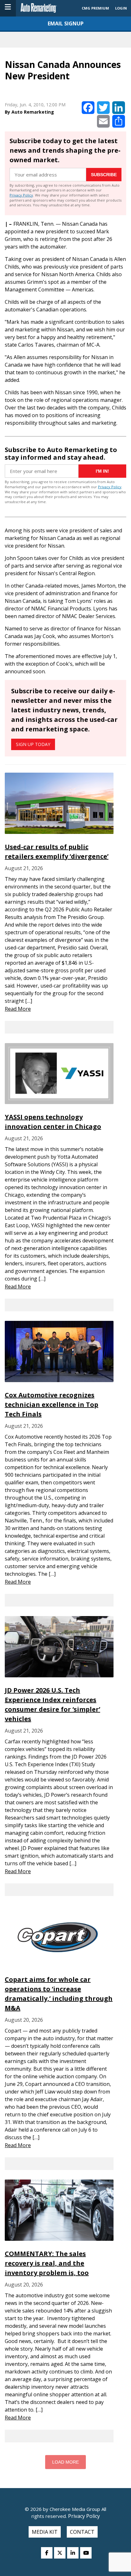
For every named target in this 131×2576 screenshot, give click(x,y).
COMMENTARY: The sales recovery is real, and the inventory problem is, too (47, 2263)
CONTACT (82, 2532)
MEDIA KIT (45, 2532)
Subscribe (104, 175)
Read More (18, 1009)
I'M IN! (102, 471)
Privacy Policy (21, 195)
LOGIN (121, 8)
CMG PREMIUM (95, 8)
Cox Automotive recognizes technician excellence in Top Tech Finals (52, 1404)
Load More (65, 2462)
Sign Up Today (33, 744)
